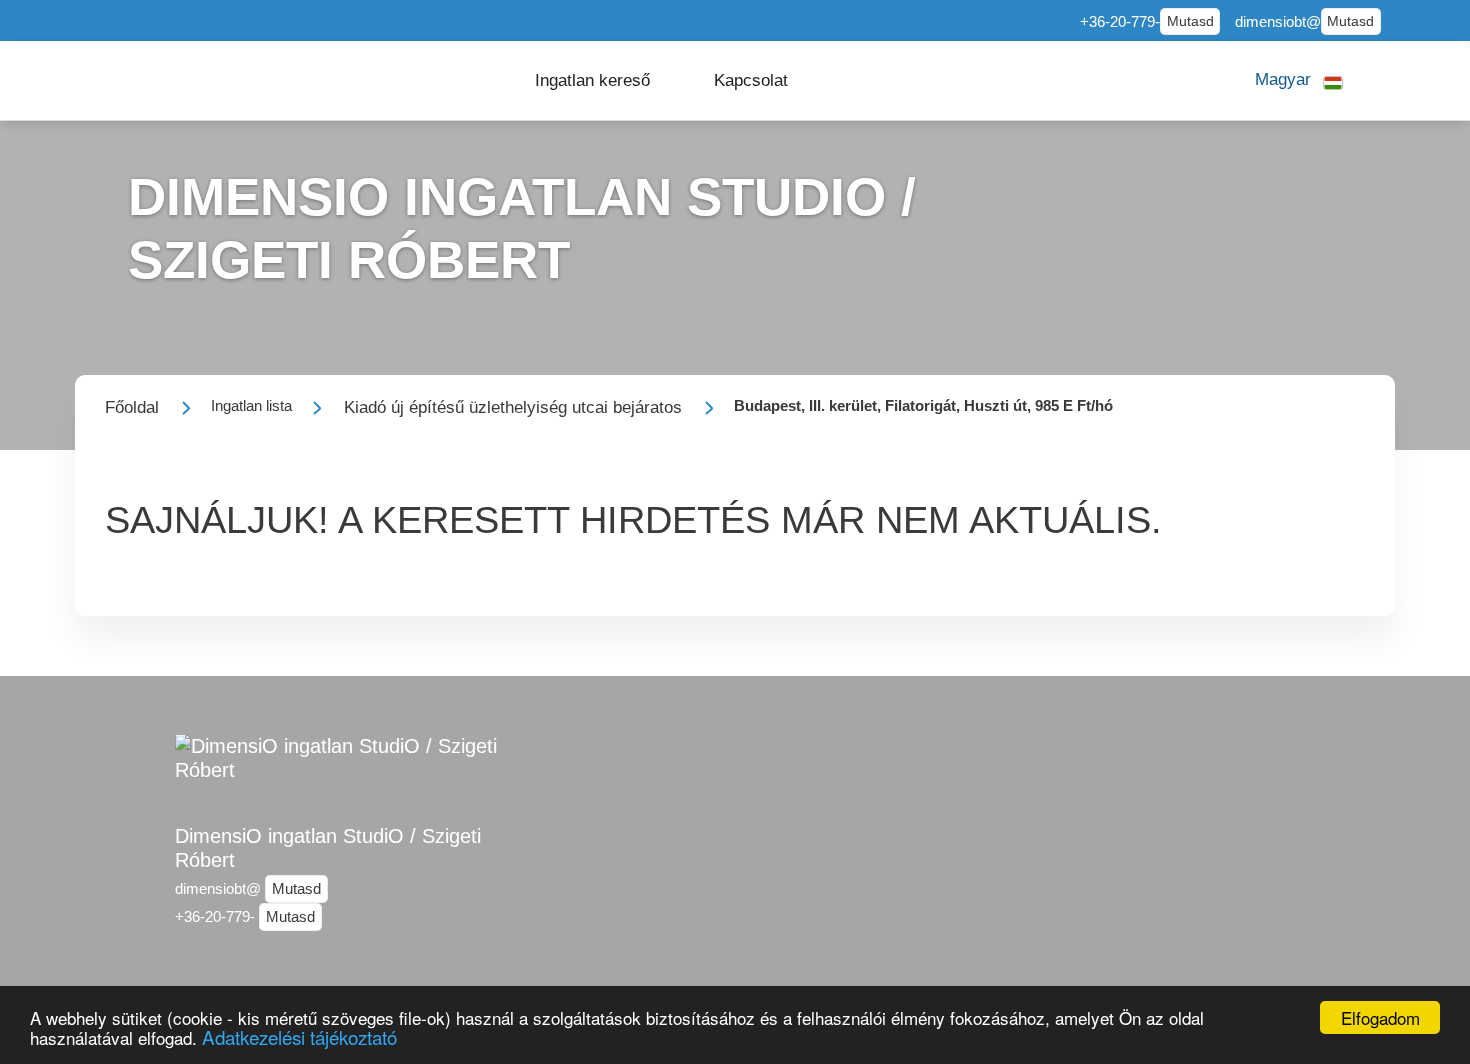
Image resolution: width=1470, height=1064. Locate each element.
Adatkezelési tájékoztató (299, 1036)
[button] (592, 80)
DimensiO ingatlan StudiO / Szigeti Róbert (328, 848)
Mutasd (1190, 21)
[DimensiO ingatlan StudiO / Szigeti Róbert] (355, 769)
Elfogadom (1380, 1017)
